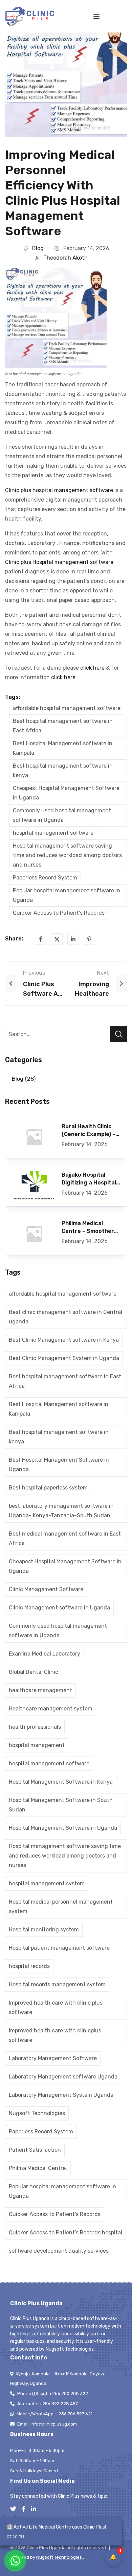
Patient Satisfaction (35, 2150)
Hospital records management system (57, 1984)
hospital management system (47, 1883)
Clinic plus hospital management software (59, 490)
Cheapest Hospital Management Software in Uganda (66, 793)
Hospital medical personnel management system (61, 1906)
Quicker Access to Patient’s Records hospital (65, 2233)
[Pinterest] (89, 939)
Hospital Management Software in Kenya (61, 1782)
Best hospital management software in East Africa (63, 726)
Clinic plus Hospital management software (59, 562)
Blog (38, 248)
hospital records (29, 1966)
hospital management (37, 1745)
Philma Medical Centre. (38, 2168)
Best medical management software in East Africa (65, 1538)
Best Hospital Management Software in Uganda (59, 1465)
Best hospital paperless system (48, 1488)
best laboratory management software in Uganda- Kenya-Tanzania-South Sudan (61, 1511)
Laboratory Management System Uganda (61, 2095)
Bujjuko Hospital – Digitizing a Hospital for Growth (89, 1179)
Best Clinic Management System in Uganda (64, 1358)
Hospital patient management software (59, 1948)
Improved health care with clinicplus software (55, 2035)
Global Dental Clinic (34, 1672)
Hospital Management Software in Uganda (63, 1828)
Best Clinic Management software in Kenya (64, 1340)
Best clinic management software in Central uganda (65, 1317)
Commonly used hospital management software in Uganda (62, 815)
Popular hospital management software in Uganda (67, 895)
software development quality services (59, 2251)
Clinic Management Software (46, 1589)
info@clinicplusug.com (54, 2424)
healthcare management (40, 1690)
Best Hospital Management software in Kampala (63, 748)
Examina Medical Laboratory (45, 1654)
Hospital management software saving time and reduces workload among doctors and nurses (67, 855)
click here (92, 668)
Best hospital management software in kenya (63, 770)
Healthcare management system (51, 1709)
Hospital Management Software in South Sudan (61, 1805)
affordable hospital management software (67, 708)
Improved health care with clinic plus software (56, 2007)
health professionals (35, 1727)
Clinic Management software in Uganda (59, 1608)
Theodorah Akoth (65, 258)
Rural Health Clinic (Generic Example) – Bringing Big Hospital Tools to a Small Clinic (91, 1131)
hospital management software (53, 833)
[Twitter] (57, 939)
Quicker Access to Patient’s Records (59, 913)
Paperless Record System (45, 878)
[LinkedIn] (73, 939)
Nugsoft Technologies (37, 2113)
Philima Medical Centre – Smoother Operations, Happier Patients (89, 1228)
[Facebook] (41, 939)
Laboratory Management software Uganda (63, 2077)
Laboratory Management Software (53, 2058)
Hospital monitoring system (44, 1930)
